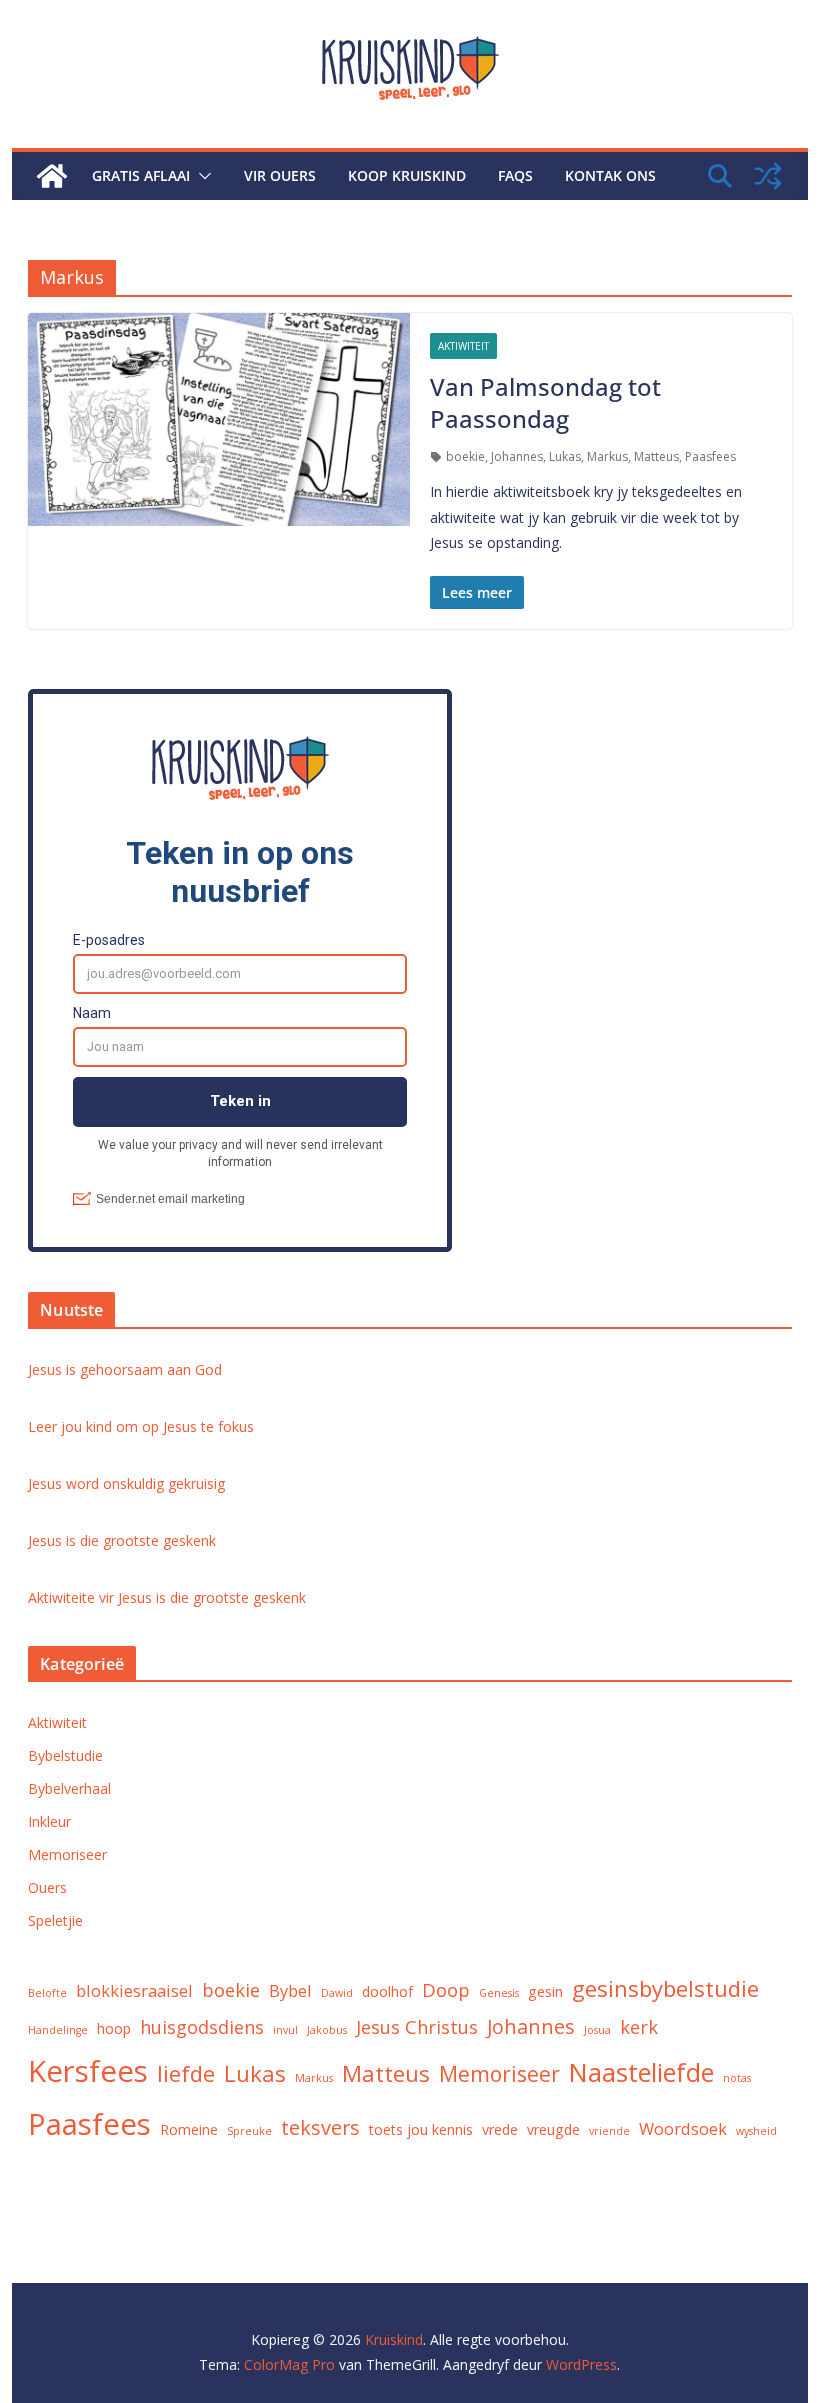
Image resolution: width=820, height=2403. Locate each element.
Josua (597, 2030)
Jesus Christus (417, 2026)
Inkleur (49, 1821)
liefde (186, 2073)
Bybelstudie (65, 1755)
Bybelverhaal (69, 1788)
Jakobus (327, 2030)
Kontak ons (610, 175)
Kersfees (88, 2071)
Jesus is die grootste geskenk (122, 1540)
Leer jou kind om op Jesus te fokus (141, 1426)
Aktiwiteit (463, 346)
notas (737, 2078)
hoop (114, 2028)
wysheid (756, 2131)
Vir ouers (280, 175)
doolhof (387, 1991)
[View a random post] (768, 176)
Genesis (499, 1993)
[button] (201, 176)
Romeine (189, 2129)
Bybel (290, 1990)
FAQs (515, 175)
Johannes (517, 456)
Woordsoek (683, 2128)
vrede (500, 2129)
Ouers (47, 1887)
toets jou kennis (421, 2129)
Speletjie (55, 1920)
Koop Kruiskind (407, 175)
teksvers (320, 2127)
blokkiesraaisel (134, 1990)
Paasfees (710, 456)
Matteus (656, 456)
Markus (607, 456)
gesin (545, 1991)
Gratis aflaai (141, 175)
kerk (639, 2026)
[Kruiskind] (52, 176)
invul (285, 2030)
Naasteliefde (641, 2072)
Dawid (337, 1993)
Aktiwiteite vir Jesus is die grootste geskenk (167, 1597)
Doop (446, 1989)
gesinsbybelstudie (665, 1988)
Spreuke (249, 2131)
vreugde (553, 2129)
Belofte (47, 1993)
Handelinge (58, 2030)
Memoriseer (67, 1854)
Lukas (565, 456)
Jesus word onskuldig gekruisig (126, 1483)
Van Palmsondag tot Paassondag (545, 402)
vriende (609, 2131)
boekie (465, 456)
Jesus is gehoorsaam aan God (125, 1369)
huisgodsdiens (202, 2026)
